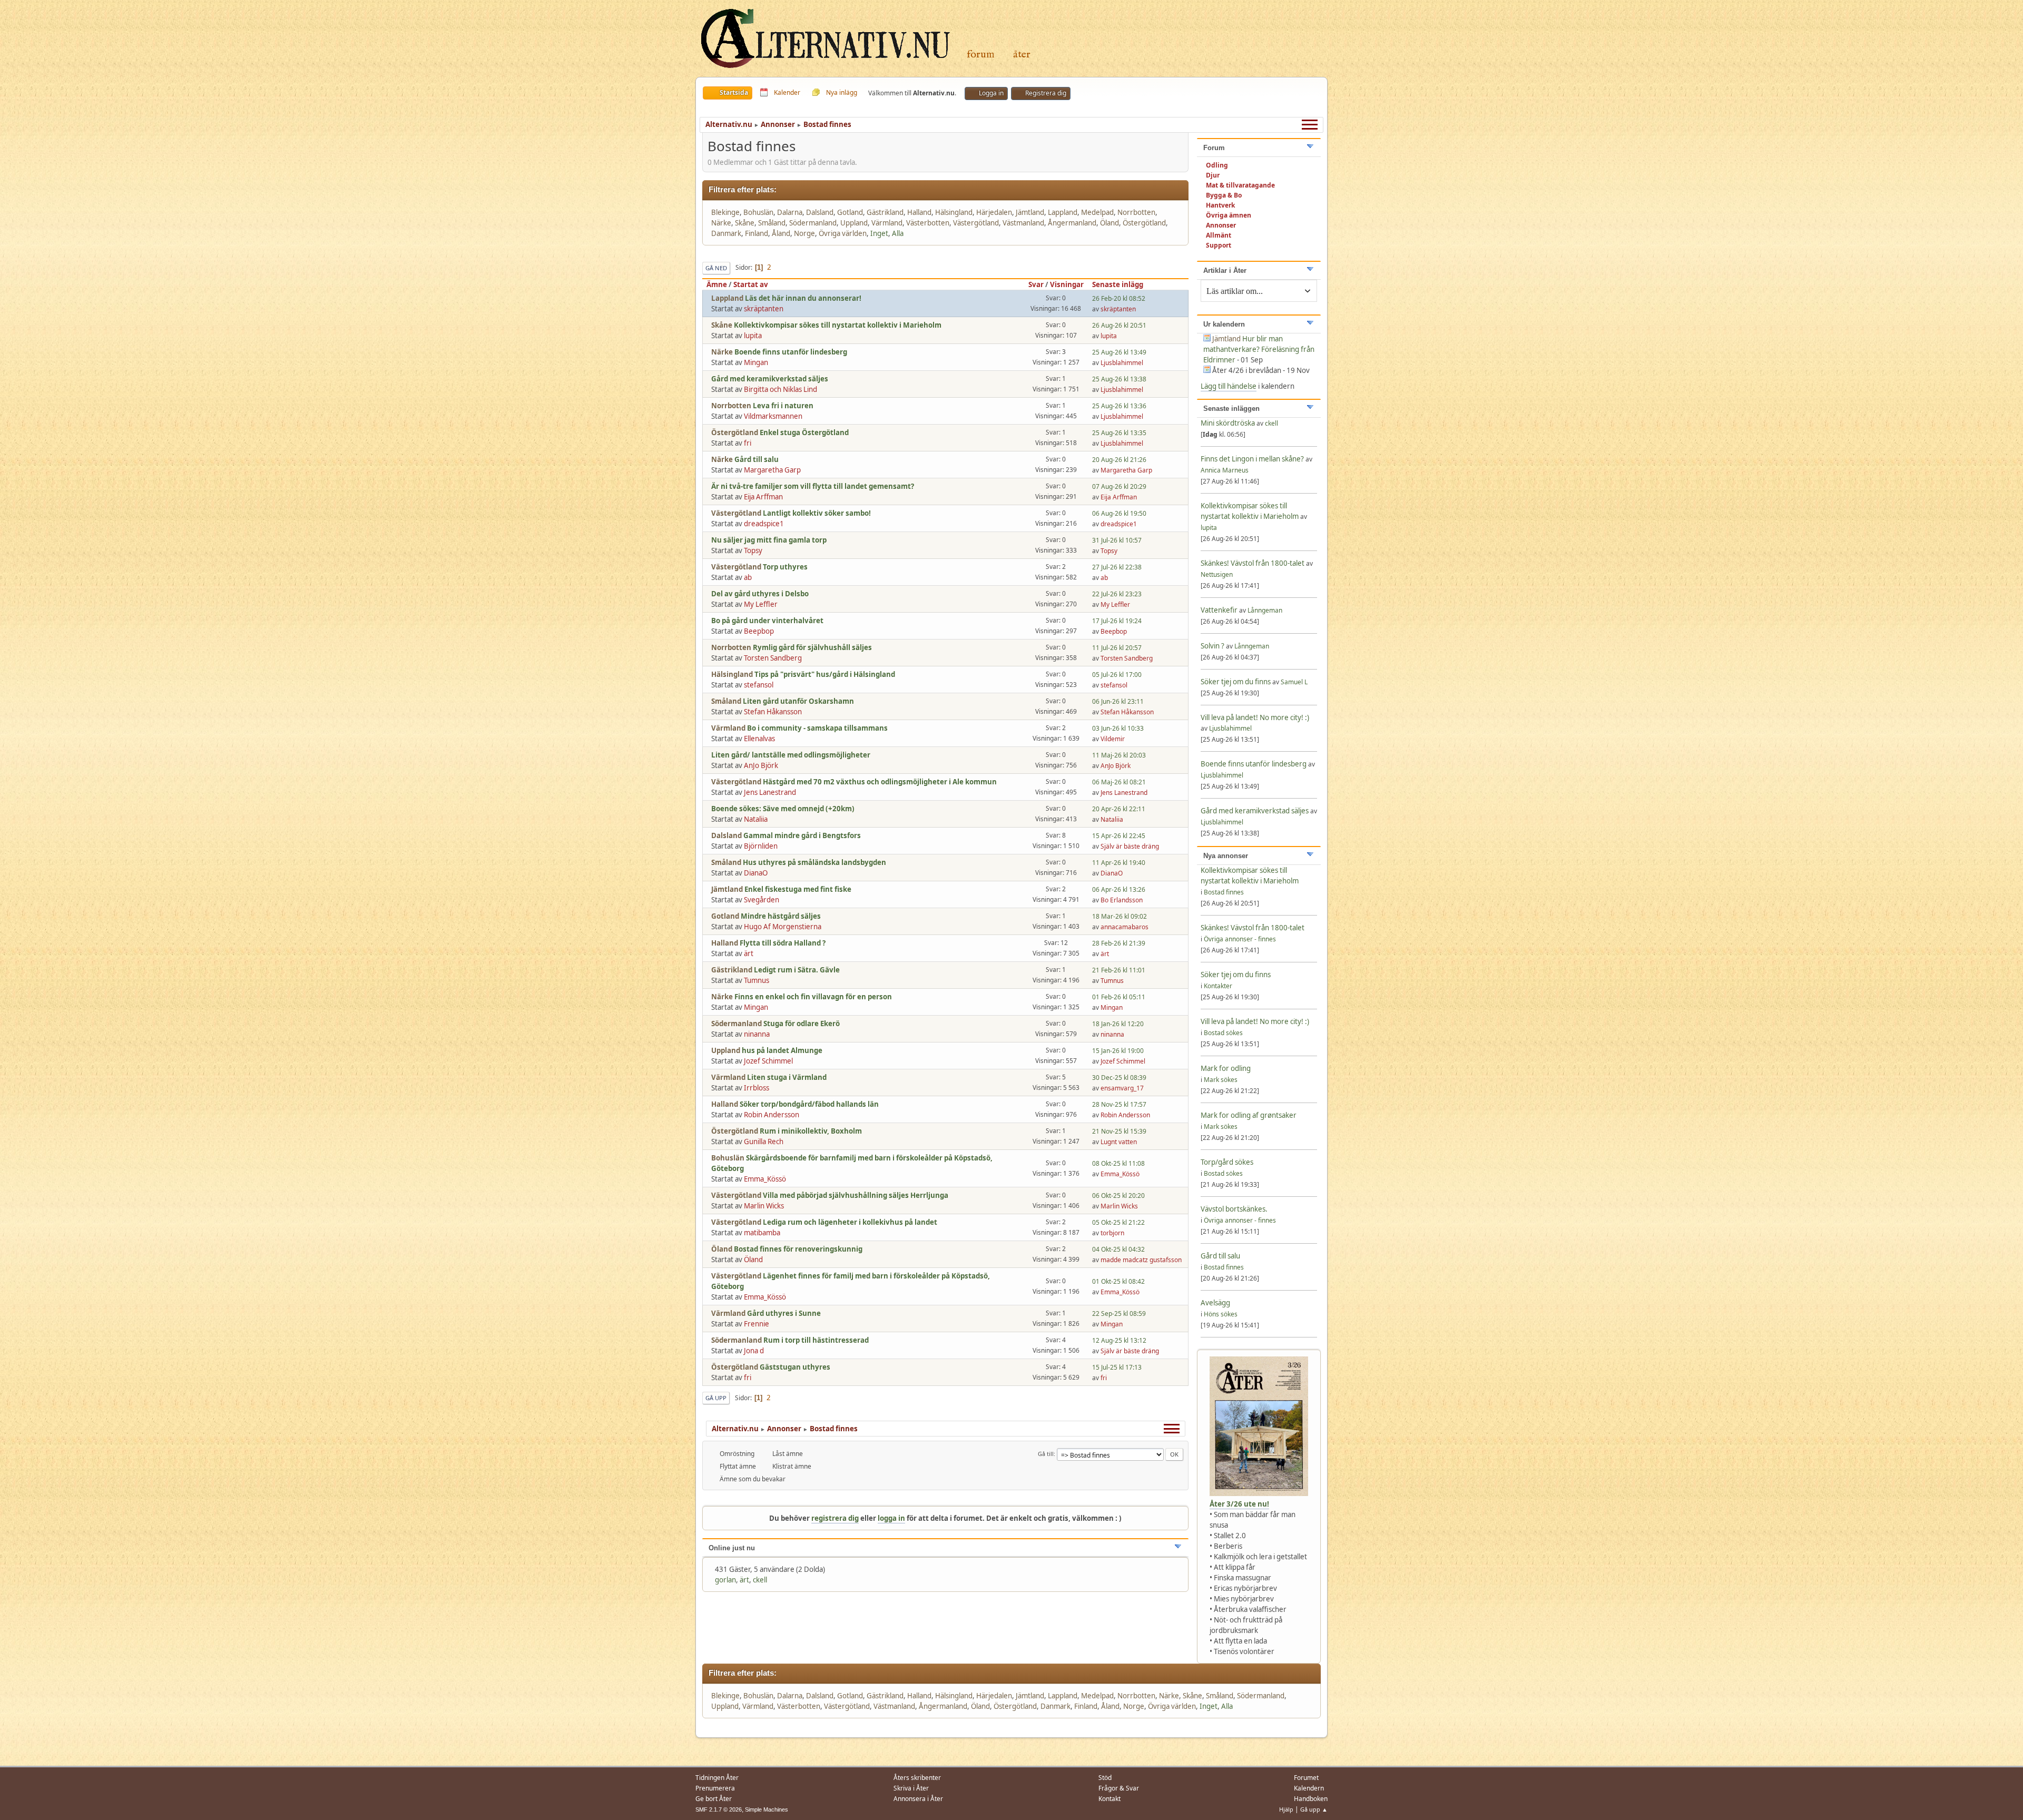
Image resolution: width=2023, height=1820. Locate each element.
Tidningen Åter (717, 1778)
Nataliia (756, 819)
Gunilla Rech (764, 1142)
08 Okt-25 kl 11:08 (1118, 1163)
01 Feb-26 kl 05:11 (1119, 997)
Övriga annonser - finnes (1240, 939)
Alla (898, 233)
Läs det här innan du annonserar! (803, 298)
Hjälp (1286, 1809)
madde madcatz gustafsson (1141, 1260)
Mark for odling (1226, 1068)
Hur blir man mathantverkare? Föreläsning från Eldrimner (1259, 349)
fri (748, 443)
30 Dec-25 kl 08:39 (1119, 1078)
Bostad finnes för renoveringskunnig (798, 1249)
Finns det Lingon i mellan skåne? (1252, 459)
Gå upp (716, 1398)
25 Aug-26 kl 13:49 (1119, 352)
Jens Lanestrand (770, 792)
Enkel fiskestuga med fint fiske (798, 889)
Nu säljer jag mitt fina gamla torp (769, 540)
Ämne (717, 284)
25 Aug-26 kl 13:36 (1119, 406)
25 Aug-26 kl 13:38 (1119, 379)
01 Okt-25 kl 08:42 (1118, 1281)
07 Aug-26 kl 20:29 (1119, 486)
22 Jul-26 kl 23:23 (1117, 594)
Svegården (762, 900)
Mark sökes (1221, 1080)
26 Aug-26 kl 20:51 (1119, 325)
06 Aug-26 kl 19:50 (1119, 513)
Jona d (754, 1351)
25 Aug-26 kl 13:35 (1119, 433)
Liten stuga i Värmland (787, 1077)
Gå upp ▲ (1314, 1809)
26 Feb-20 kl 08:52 (1119, 298)
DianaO (756, 873)
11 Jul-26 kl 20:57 (1117, 648)
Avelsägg (1215, 1303)
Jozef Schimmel (768, 1061)
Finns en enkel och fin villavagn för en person (813, 997)
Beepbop (759, 631)
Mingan (756, 362)
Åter (1022, 55)
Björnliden (761, 846)
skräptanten (764, 309)
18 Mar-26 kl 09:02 (1119, 916)
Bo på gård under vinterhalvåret (767, 621)
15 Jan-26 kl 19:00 (1118, 1051)
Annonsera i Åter (918, 1799)
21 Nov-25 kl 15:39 (1119, 1131)
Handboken (1311, 1799)
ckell (760, 1580)
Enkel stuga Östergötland (804, 432)
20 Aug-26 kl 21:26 (1119, 460)
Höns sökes (1221, 1314)
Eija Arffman (763, 497)
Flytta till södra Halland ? (783, 943)
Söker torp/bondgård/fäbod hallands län (809, 1104)
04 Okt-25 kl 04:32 (1118, 1249)
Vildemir (1113, 739)
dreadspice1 (764, 524)
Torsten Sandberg (773, 658)
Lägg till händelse (1229, 386)
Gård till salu (757, 459)
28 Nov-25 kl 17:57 (1119, 1104)
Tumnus (757, 980)
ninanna (757, 1034)
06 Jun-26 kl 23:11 (1118, 701)
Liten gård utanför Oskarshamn (798, 701)
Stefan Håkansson (773, 712)
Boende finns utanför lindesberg (791, 352)
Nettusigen (1217, 574)
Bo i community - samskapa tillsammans (817, 728)
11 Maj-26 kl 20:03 (1119, 755)
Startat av (751, 284)
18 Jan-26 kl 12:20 (1118, 1024)
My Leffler (761, 604)
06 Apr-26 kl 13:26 (1119, 889)
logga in (891, 1518)
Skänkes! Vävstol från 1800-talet (1253, 563)
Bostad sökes (1223, 1033)
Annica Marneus (1225, 470)
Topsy (753, 550)
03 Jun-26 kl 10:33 (1118, 728)
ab (748, 577)
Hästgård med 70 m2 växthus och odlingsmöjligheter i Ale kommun (880, 782)
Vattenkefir (1219, 610)
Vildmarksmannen (773, 416)
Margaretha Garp (772, 470)
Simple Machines (767, 1809)
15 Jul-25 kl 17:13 (1117, 1367)
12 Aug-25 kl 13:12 (1119, 1340)
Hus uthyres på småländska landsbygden (814, 862)
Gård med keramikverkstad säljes (770, 379)
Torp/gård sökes (1227, 1162)
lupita (753, 336)
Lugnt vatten (1119, 1142)
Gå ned (716, 268)
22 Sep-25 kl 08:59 (1119, 1314)
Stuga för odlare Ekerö (802, 1024)
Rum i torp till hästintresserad (816, 1340)
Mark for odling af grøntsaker (1249, 1115)
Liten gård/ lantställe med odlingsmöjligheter (791, 755)
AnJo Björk (761, 765)
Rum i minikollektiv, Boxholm (811, 1131)
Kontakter (1218, 986)
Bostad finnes (1224, 892)
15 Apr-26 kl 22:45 (1119, 836)
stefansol (759, 685)
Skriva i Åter (911, 1788)
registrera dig (835, 1518)
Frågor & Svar (1119, 1788)
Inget (879, 233)
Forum (981, 55)
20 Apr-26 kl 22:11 (1119, 809)
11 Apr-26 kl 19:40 (1119, 863)
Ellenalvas (759, 739)
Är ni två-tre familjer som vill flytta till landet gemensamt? (813, 486)
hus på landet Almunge (782, 1050)
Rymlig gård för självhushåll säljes (812, 647)
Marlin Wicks (764, 1206)
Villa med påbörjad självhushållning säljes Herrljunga (856, 1195)
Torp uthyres (785, 567)
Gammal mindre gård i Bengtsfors (802, 835)
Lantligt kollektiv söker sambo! (817, 513)
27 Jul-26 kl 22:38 (1117, 567)
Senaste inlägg (1118, 284)
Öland (753, 1260)
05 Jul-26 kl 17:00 (1117, 675)
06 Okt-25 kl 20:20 (1118, 1196)
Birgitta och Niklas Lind (780, 389)
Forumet (1306, 1778)
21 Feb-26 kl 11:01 (1119, 970)
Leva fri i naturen (783, 406)
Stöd (1105, 1778)
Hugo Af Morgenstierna (783, 927)
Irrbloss (757, 1088)
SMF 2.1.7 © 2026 (719, 1809)
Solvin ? (1213, 646)
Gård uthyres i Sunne (784, 1313)
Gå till (1046, 1454)
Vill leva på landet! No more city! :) (1255, 717)
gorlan (725, 1580)
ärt (749, 953)
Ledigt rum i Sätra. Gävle (797, 970)
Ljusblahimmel (1122, 363)
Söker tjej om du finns (1236, 682)
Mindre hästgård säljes (781, 916)
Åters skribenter (917, 1778)
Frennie (757, 1324)
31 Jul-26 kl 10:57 (1117, 540)
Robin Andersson (772, 1115)
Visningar (1067, 284)
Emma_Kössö (765, 1179)
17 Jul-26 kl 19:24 (1117, 621)
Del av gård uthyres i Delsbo (760, 594)
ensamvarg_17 (1122, 1088)
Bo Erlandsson (1122, 900)
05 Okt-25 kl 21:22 (1118, 1222)
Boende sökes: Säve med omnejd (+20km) (783, 809)
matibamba (762, 1233)
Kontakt (1109, 1799)
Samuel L (1294, 682)
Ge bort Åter (714, 1799)
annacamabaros (1125, 927)
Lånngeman (1265, 610)
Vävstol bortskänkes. (1234, 1209)
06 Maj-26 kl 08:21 (1119, 782)
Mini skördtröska (1228, 423)
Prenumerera (715, 1788)
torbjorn (1112, 1233)
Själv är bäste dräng (1130, 846)
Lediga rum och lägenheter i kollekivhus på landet (850, 1222)
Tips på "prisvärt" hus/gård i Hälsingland (825, 674)
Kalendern (1309, 1788)
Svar (1036, 284)
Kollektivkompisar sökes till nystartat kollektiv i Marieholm (838, 325)
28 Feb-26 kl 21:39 (1119, 943)
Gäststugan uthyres (795, 1367)
